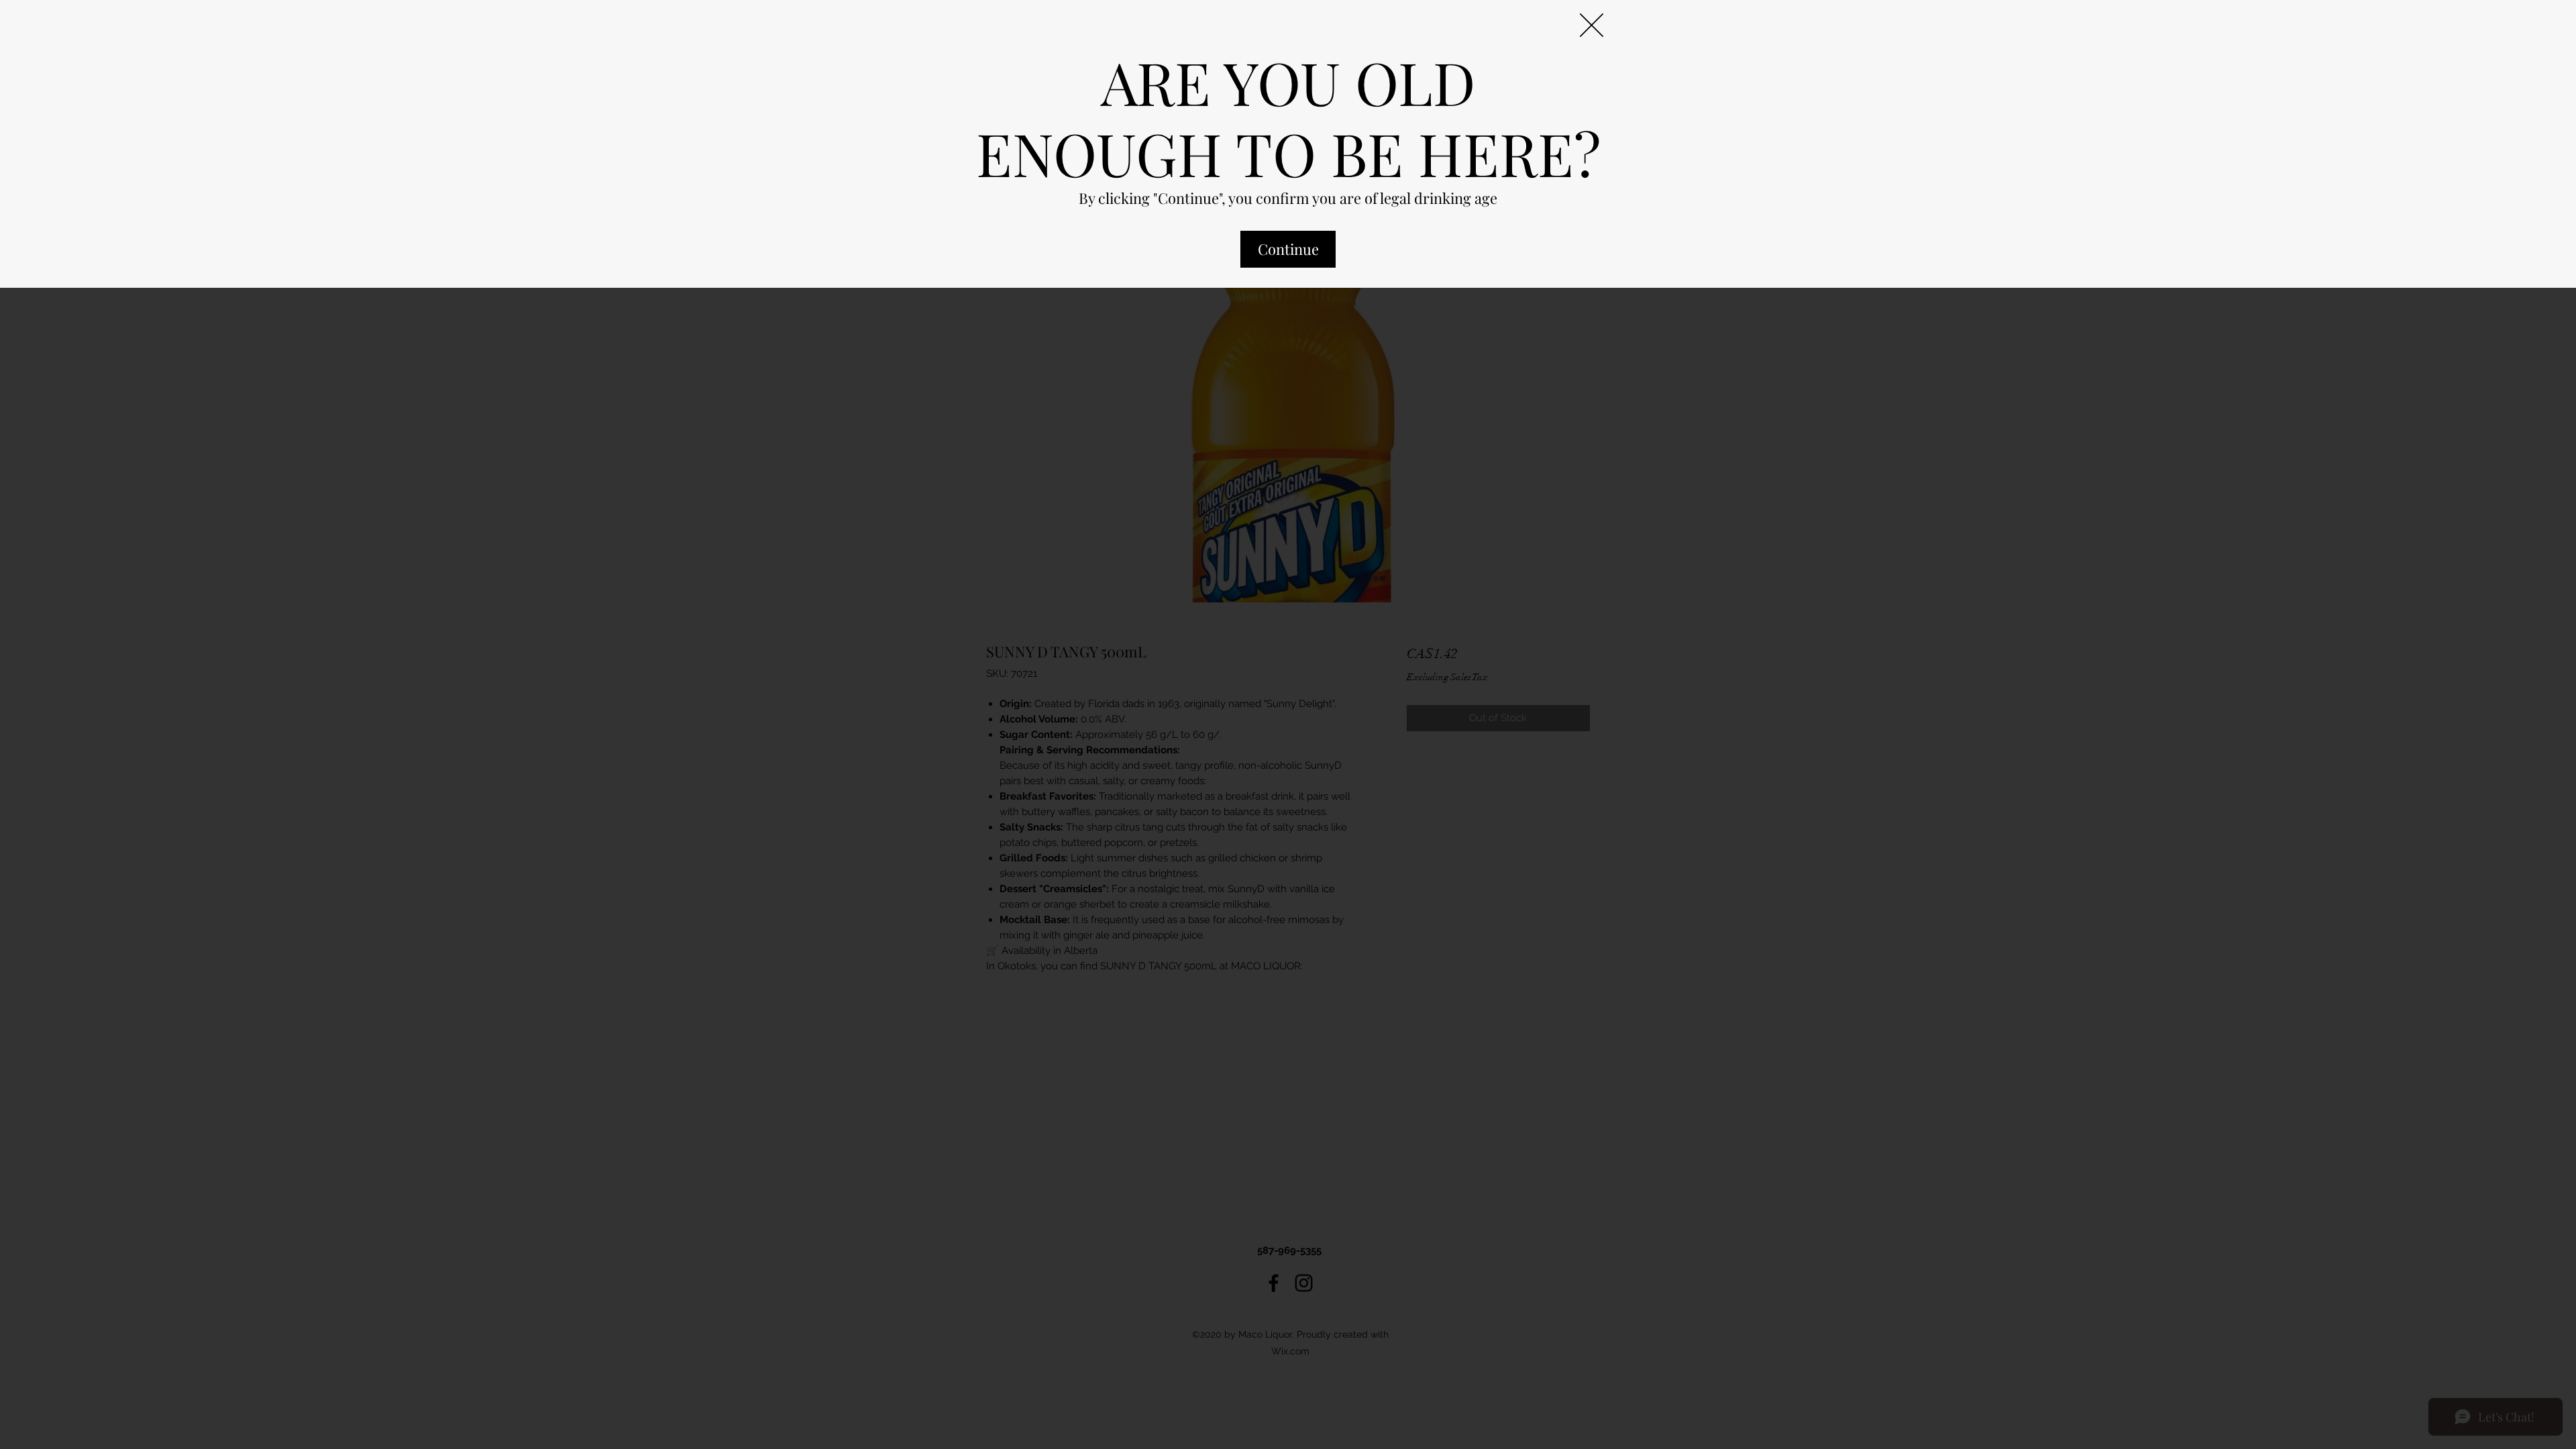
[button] (1592, 25)
